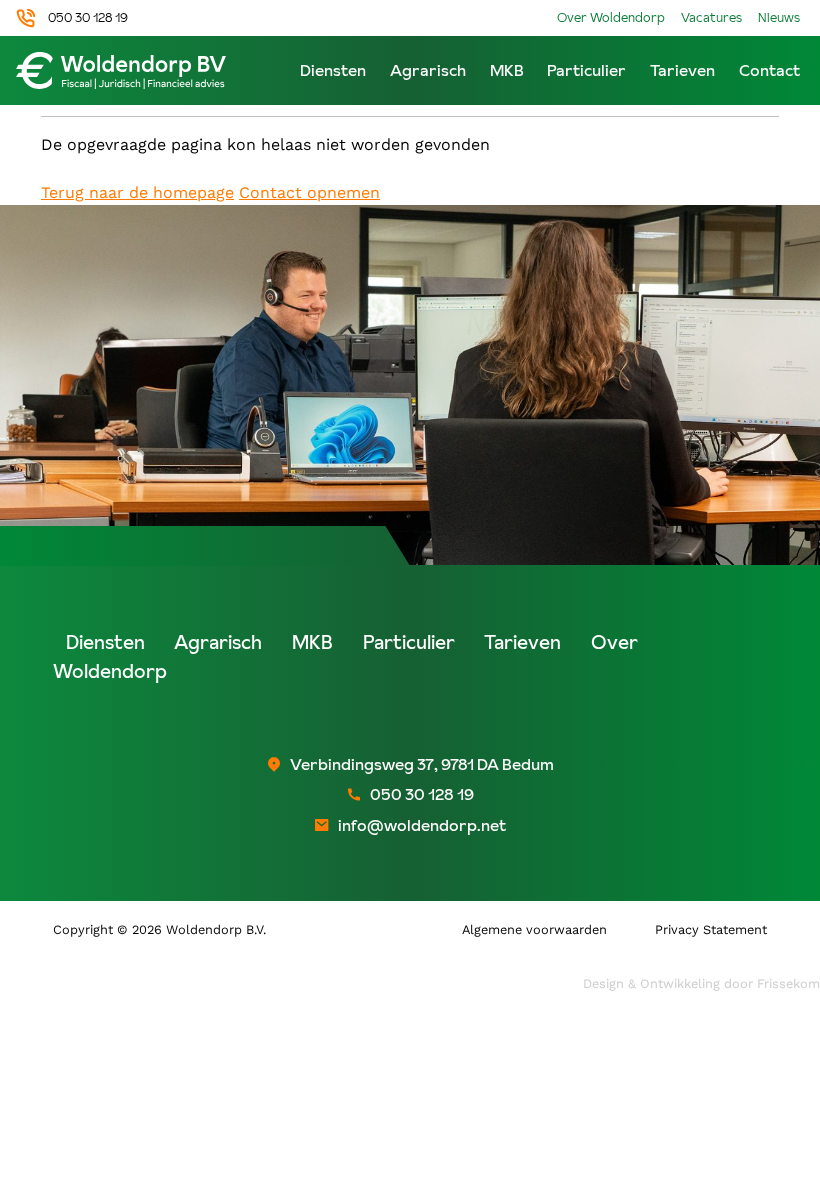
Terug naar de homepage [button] (137, 192)
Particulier (586, 70)
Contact (769, 70)
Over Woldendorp (611, 17)
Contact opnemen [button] (309, 192)
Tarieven (682, 70)
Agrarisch (428, 70)
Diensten (333, 70)
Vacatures (711, 17)
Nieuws (779, 17)
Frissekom (788, 983)
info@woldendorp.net (422, 825)
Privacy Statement (711, 929)
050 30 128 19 (88, 17)
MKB (507, 70)
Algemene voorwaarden (534, 929)
